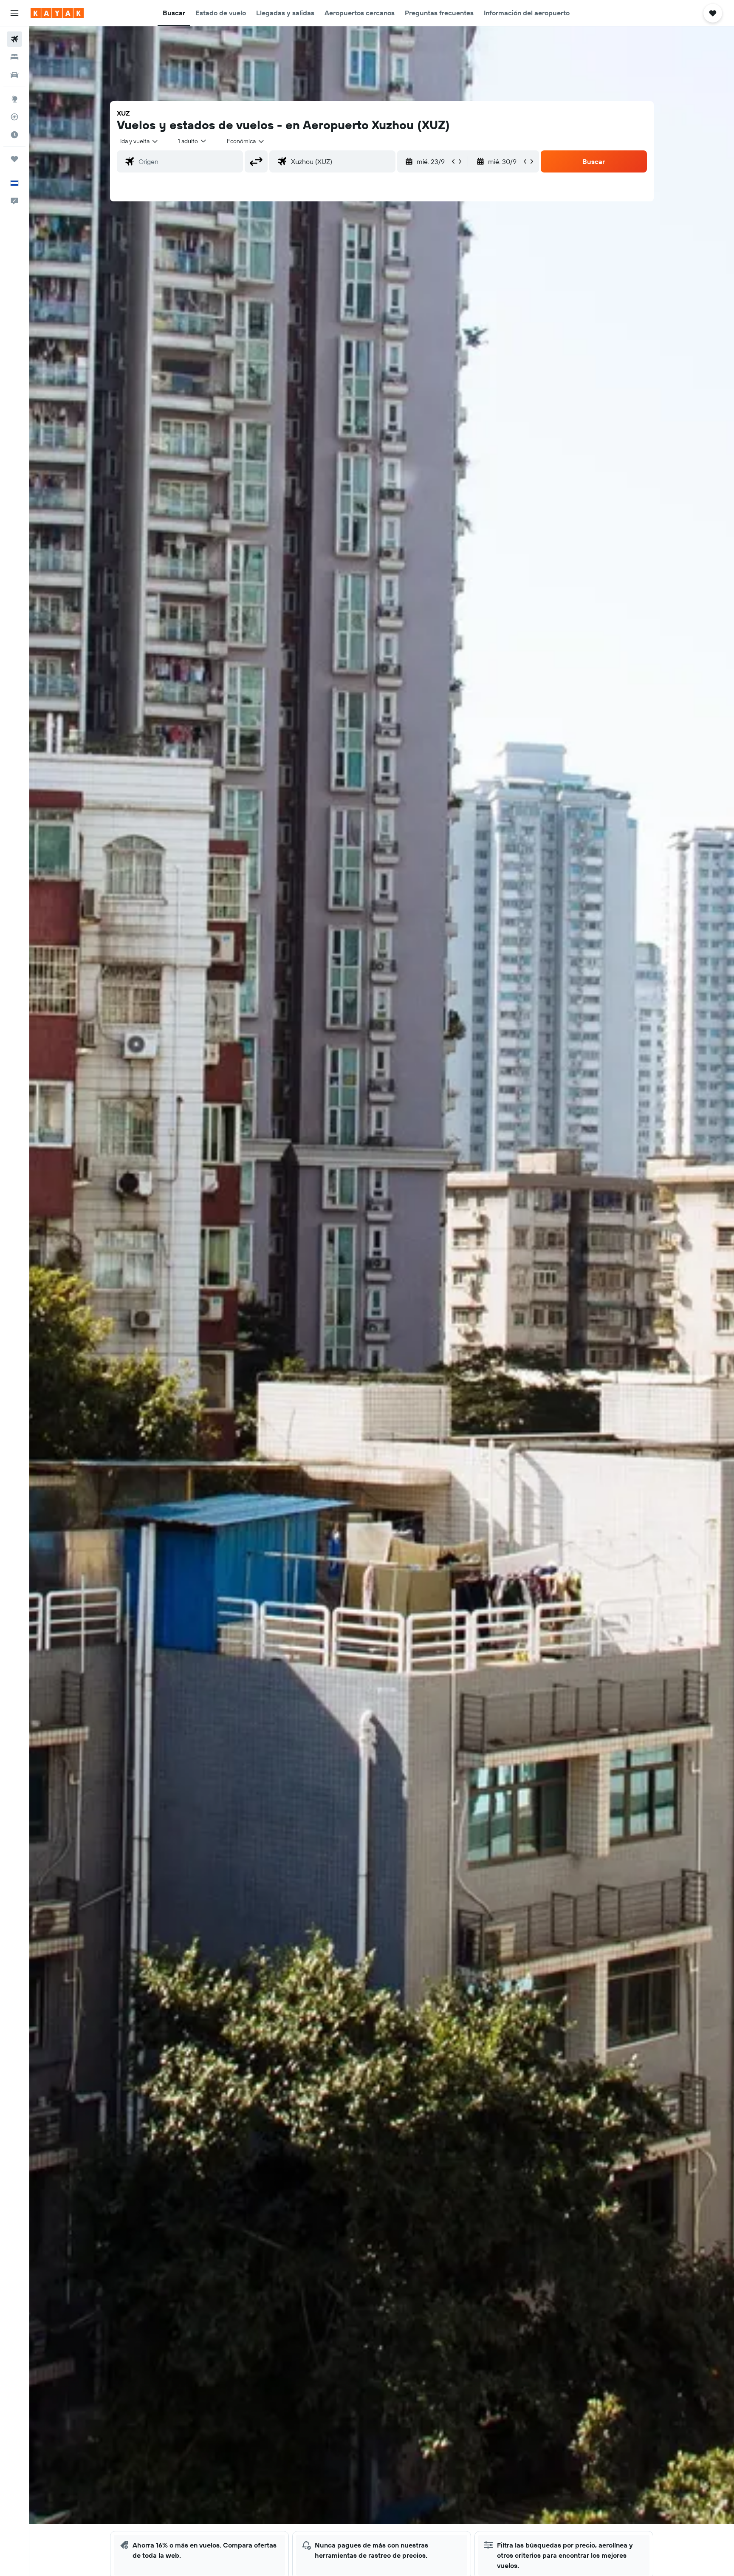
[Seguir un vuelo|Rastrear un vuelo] (14, 117)
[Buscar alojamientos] (14, 57)
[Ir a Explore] (14, 99)
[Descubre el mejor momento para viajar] (14, 135)
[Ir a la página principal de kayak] (57, 13)
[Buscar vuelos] (14, 39)
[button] (14, 13)
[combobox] (140, 141)
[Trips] (14, 159)
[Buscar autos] (14, 75)
